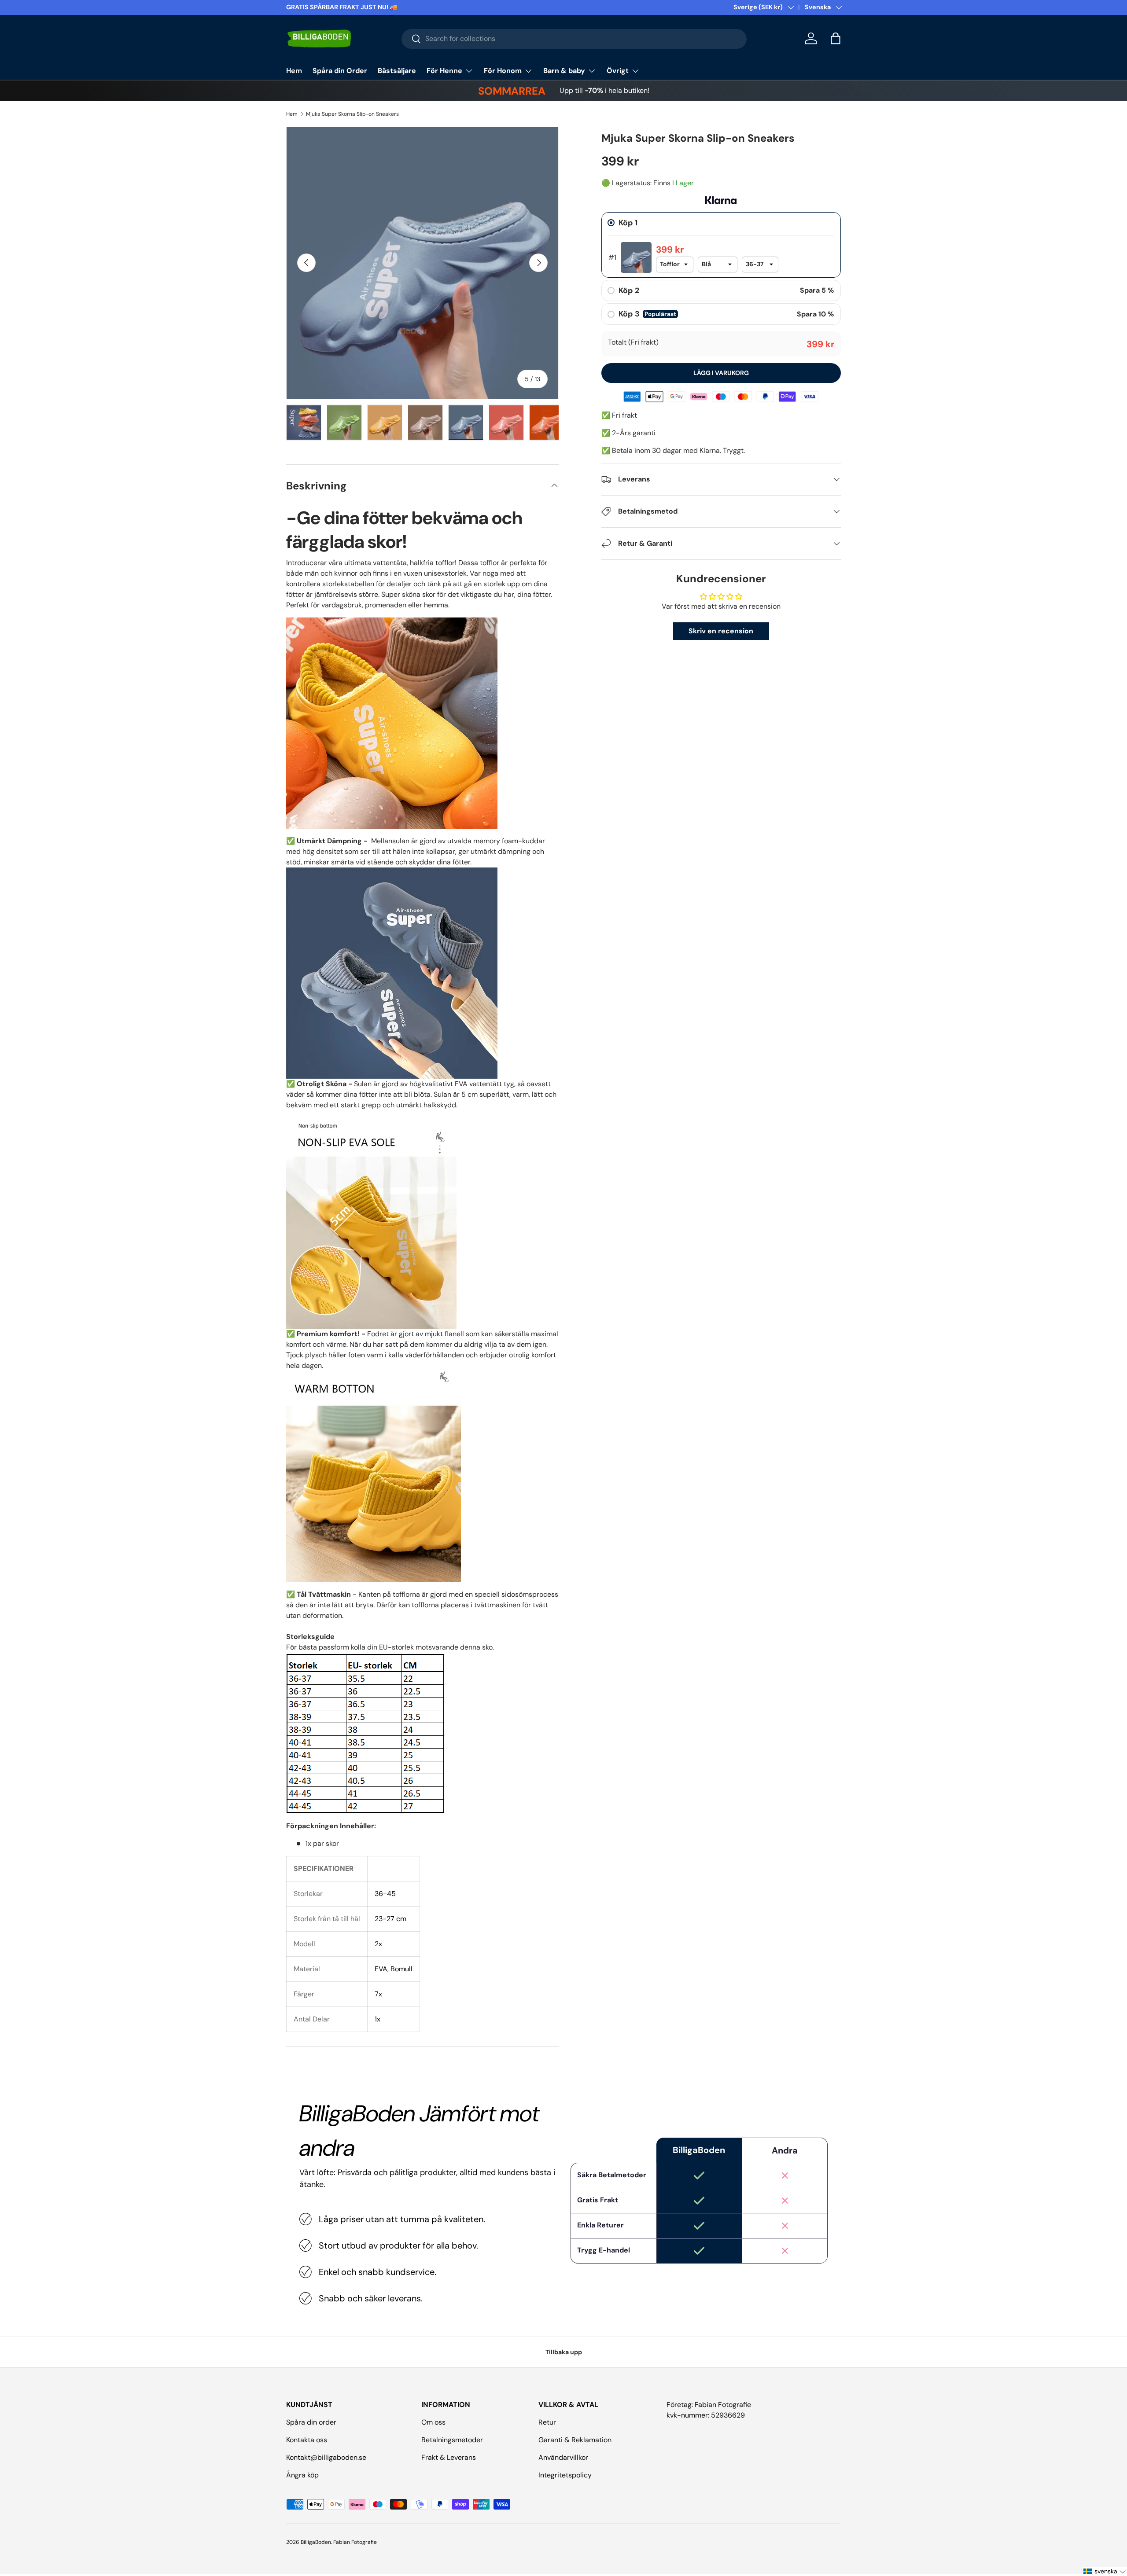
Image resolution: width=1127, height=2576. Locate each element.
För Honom (503, 71)
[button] (836, 38)
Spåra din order (311, 2422)
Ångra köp (302, 2475)
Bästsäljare (397, 71)
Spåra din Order (340, 71)
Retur (547, 2422)
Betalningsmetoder (452, 2440)
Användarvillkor (563, 2457)
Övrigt (618, 71)
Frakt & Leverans (449, 2457)
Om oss (433, 2422)
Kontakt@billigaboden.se (326, 2457)
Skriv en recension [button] (721, 631)
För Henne (444, 71)
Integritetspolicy (565, 2475)
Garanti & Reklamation (575, 2440)
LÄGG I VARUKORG (721, 373)
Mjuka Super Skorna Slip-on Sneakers (352, 114)
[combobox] (574, 39)
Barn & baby (564, 71)
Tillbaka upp (564, 2352)
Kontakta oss (307, 2440)
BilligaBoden (316, 2542)
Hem (294, 71)
